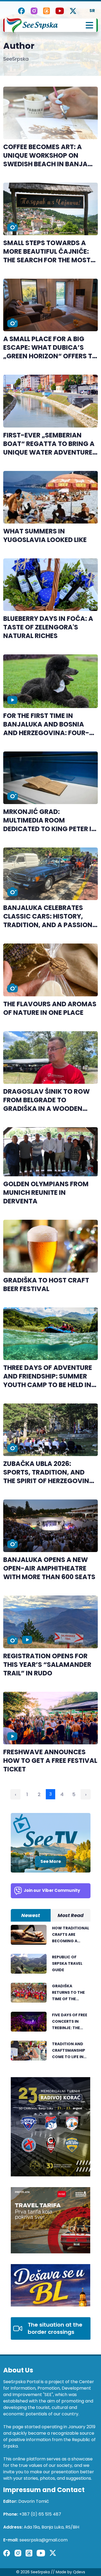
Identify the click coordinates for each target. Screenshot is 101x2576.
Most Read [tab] (71, 1915)
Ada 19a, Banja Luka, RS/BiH (51, 2527)
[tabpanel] (51, 1996)
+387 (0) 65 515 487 (40, 2514)
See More (51, 1861)
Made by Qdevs (70, 2572)
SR (92, 11)
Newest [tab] (31, 1915)
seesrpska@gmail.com (43, 2540)
